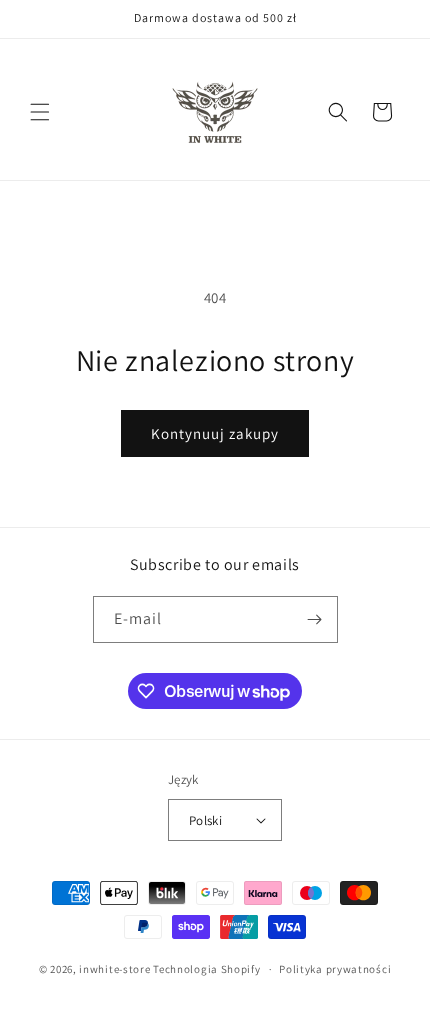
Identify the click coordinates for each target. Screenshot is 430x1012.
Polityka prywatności (335, 969)
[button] (40, 112)
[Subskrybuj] (315, 619)
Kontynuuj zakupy (215, 433)
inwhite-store (114, 969)
